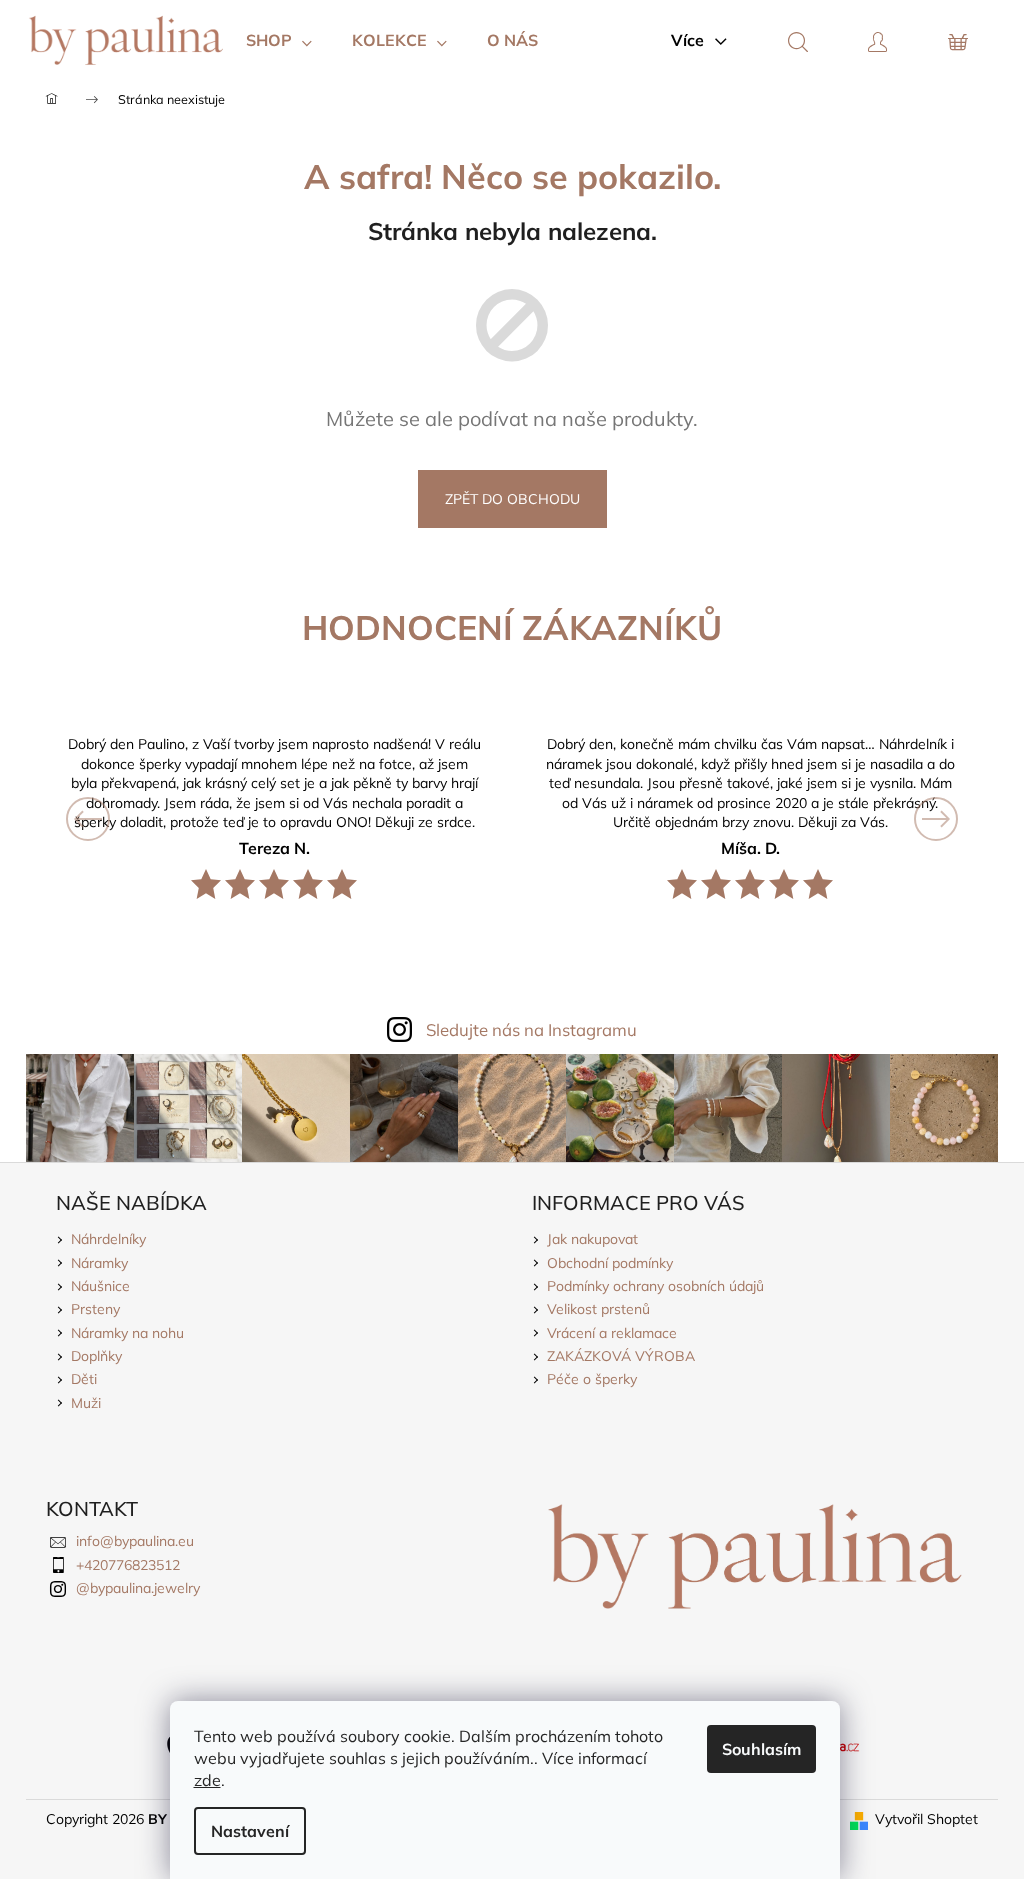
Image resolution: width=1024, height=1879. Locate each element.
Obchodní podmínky (610, 1263)
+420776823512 (128, 1565)
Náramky (99, 1263)
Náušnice (100, 1286)
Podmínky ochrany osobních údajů (655, 1286)
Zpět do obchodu (512, 499)
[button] (116, 819)
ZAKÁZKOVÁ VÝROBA (621, 1356)
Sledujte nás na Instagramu (531, 1029)
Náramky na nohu (127, 1333)
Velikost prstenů (598, 1309)
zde (207, 1780)
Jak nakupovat (592, 1239)
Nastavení (250, 1831)
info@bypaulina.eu (135, 1541)
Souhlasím (761, 1749)
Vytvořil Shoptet (926, 1819)
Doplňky (96, 1356)
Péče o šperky (592, 1379)
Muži (86, 1403)
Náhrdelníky (108, 1239)
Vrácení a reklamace (612, 1333)
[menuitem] (279, 40)
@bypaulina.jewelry (138, 1588)
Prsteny (95, 1309)
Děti (84, 1379)
